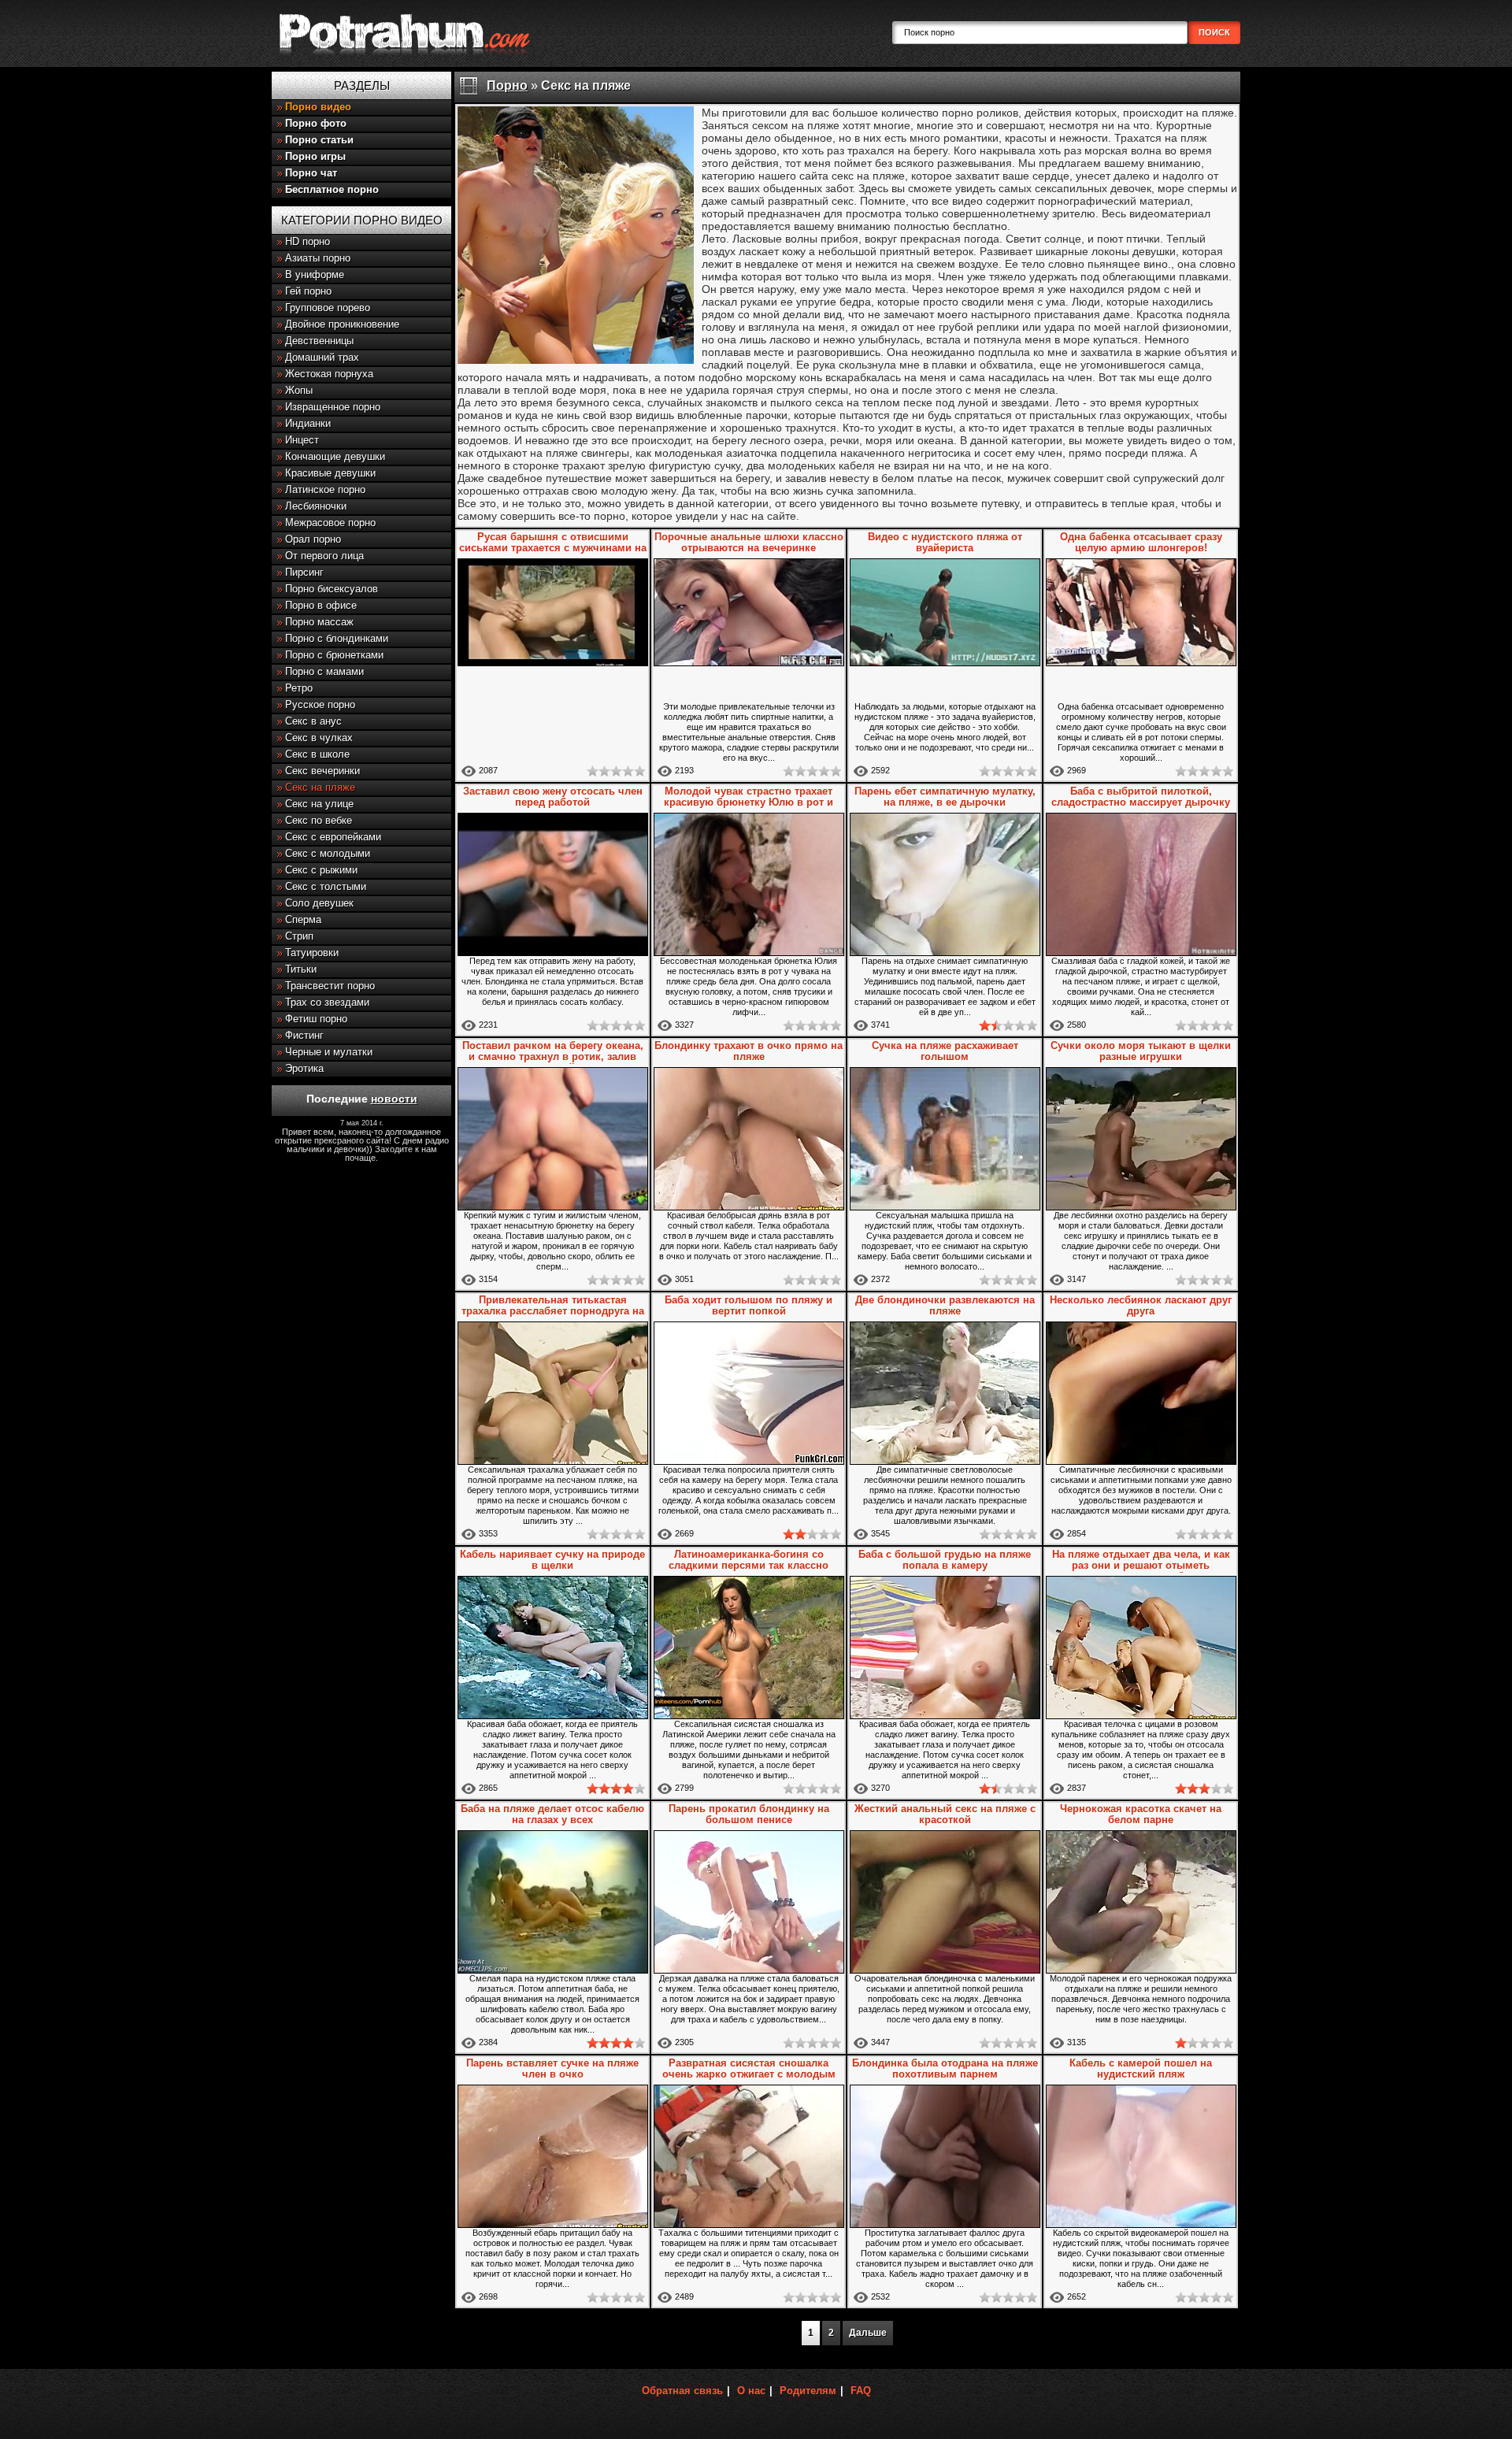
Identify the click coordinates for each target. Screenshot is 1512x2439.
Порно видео (318, 107)
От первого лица (324, 556)
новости (394, 1099)
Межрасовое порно (330, 523)
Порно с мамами (324, 671)
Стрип (299, 936)
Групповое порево (328, 308)
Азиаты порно (318, 258)
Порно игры (315, 156)
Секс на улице (319, 804)
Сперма (303, 919)
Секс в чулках (319, 738)
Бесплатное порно (332, 189)
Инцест (302, 440)
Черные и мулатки (329, 1052)
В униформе (315, 274)
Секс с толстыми (326, 886)
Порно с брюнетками (334, 655)
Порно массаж (319, 622)
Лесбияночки (316, 506)
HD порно (308, 241)
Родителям (808, 2391)
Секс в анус (313, 721)
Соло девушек (319, 903)
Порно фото (316, 123)
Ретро (299, 688)
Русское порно (320, 704)
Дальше (868, 2333)
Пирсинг (304, 572)
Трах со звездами (327, 1002)
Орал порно (313, 539)
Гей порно (308, 291)
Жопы (299, 390)
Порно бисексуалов (332, 589)
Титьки (301, 969)
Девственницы (319, 341)
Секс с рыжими (321, 870)
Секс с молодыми (328, 853)
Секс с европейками (333, 837)
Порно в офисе (321, 605)
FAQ (861, 2391)
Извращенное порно (333, 407)
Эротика (304, 1068)
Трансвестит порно (330, 986)
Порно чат (311, 173)
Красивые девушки (330, 473)
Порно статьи (319, 140)
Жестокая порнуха (329, 374)
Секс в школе (317, 754)
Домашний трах (322, 357)
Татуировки (312, 953)
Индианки (308, 423)
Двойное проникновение (342, 324)
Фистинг (304, 1035)
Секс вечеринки (322, 771)
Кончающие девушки (335, 456)
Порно (507, 85)
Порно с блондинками (337, 638)
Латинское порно (325, 489)
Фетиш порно (316, 1019)
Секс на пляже (320, 787)
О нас (751, 2391)
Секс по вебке (319, 820)
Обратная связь (682, 2391)
